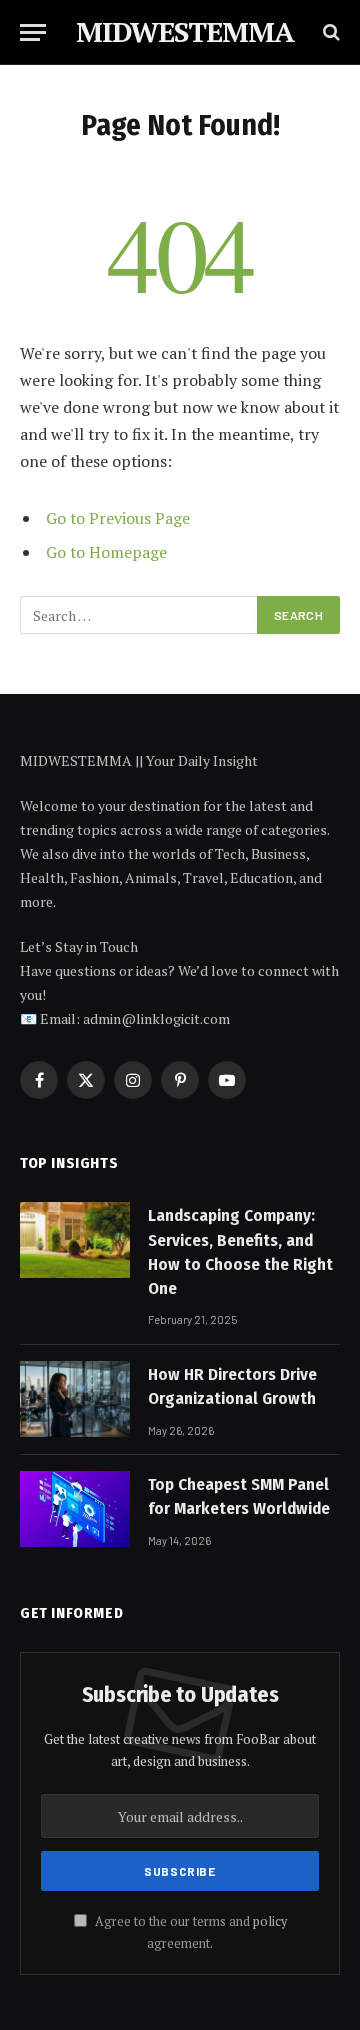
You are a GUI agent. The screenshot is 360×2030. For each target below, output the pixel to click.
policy (270, 1921)
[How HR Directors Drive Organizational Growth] (75, 1399)
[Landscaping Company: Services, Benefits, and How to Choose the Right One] (75, 1240)
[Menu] (33, 32)
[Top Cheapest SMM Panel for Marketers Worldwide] (75, 1509)
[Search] (329, 32)
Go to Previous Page (118, 518)
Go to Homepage (106, 552)
